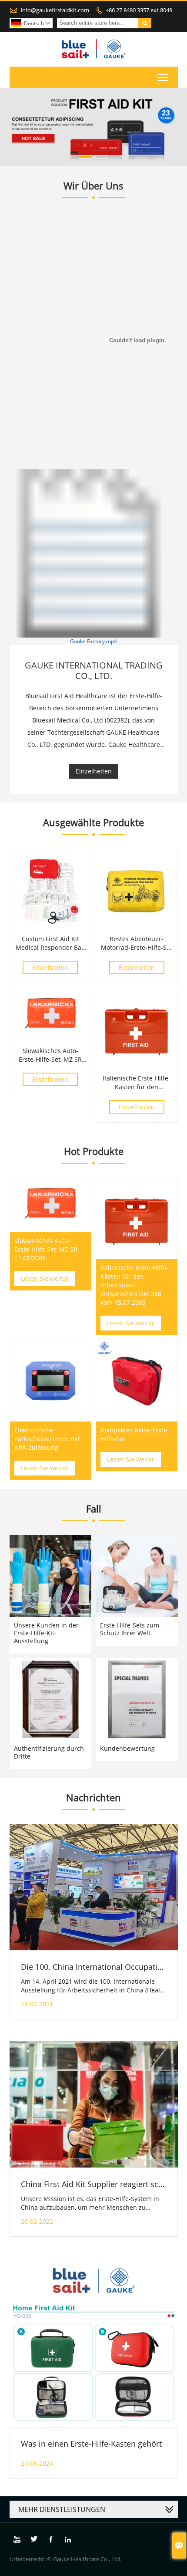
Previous (11, 124)
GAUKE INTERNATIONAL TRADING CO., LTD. (94, 670)
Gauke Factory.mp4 (93, 641)
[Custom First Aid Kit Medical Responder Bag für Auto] (51, 928)
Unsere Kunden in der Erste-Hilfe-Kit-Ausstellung (46, 1633)
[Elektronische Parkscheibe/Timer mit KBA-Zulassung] (51, 1381)
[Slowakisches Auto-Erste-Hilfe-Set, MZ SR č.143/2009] (51, 1040)
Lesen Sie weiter (45, 1278)
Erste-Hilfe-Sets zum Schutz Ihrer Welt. (130, 1629)
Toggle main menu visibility (163, 77)
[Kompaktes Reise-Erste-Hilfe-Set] (137, 1381)
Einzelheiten (94, 771)
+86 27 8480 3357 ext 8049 (139, 10)
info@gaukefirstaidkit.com (55, 10)
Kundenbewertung (127, 1748)
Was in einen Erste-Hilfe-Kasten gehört (91, 2444)
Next (176, 124)
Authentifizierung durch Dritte (49, 1752)
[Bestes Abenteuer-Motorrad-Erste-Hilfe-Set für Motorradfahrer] (137, 928)
